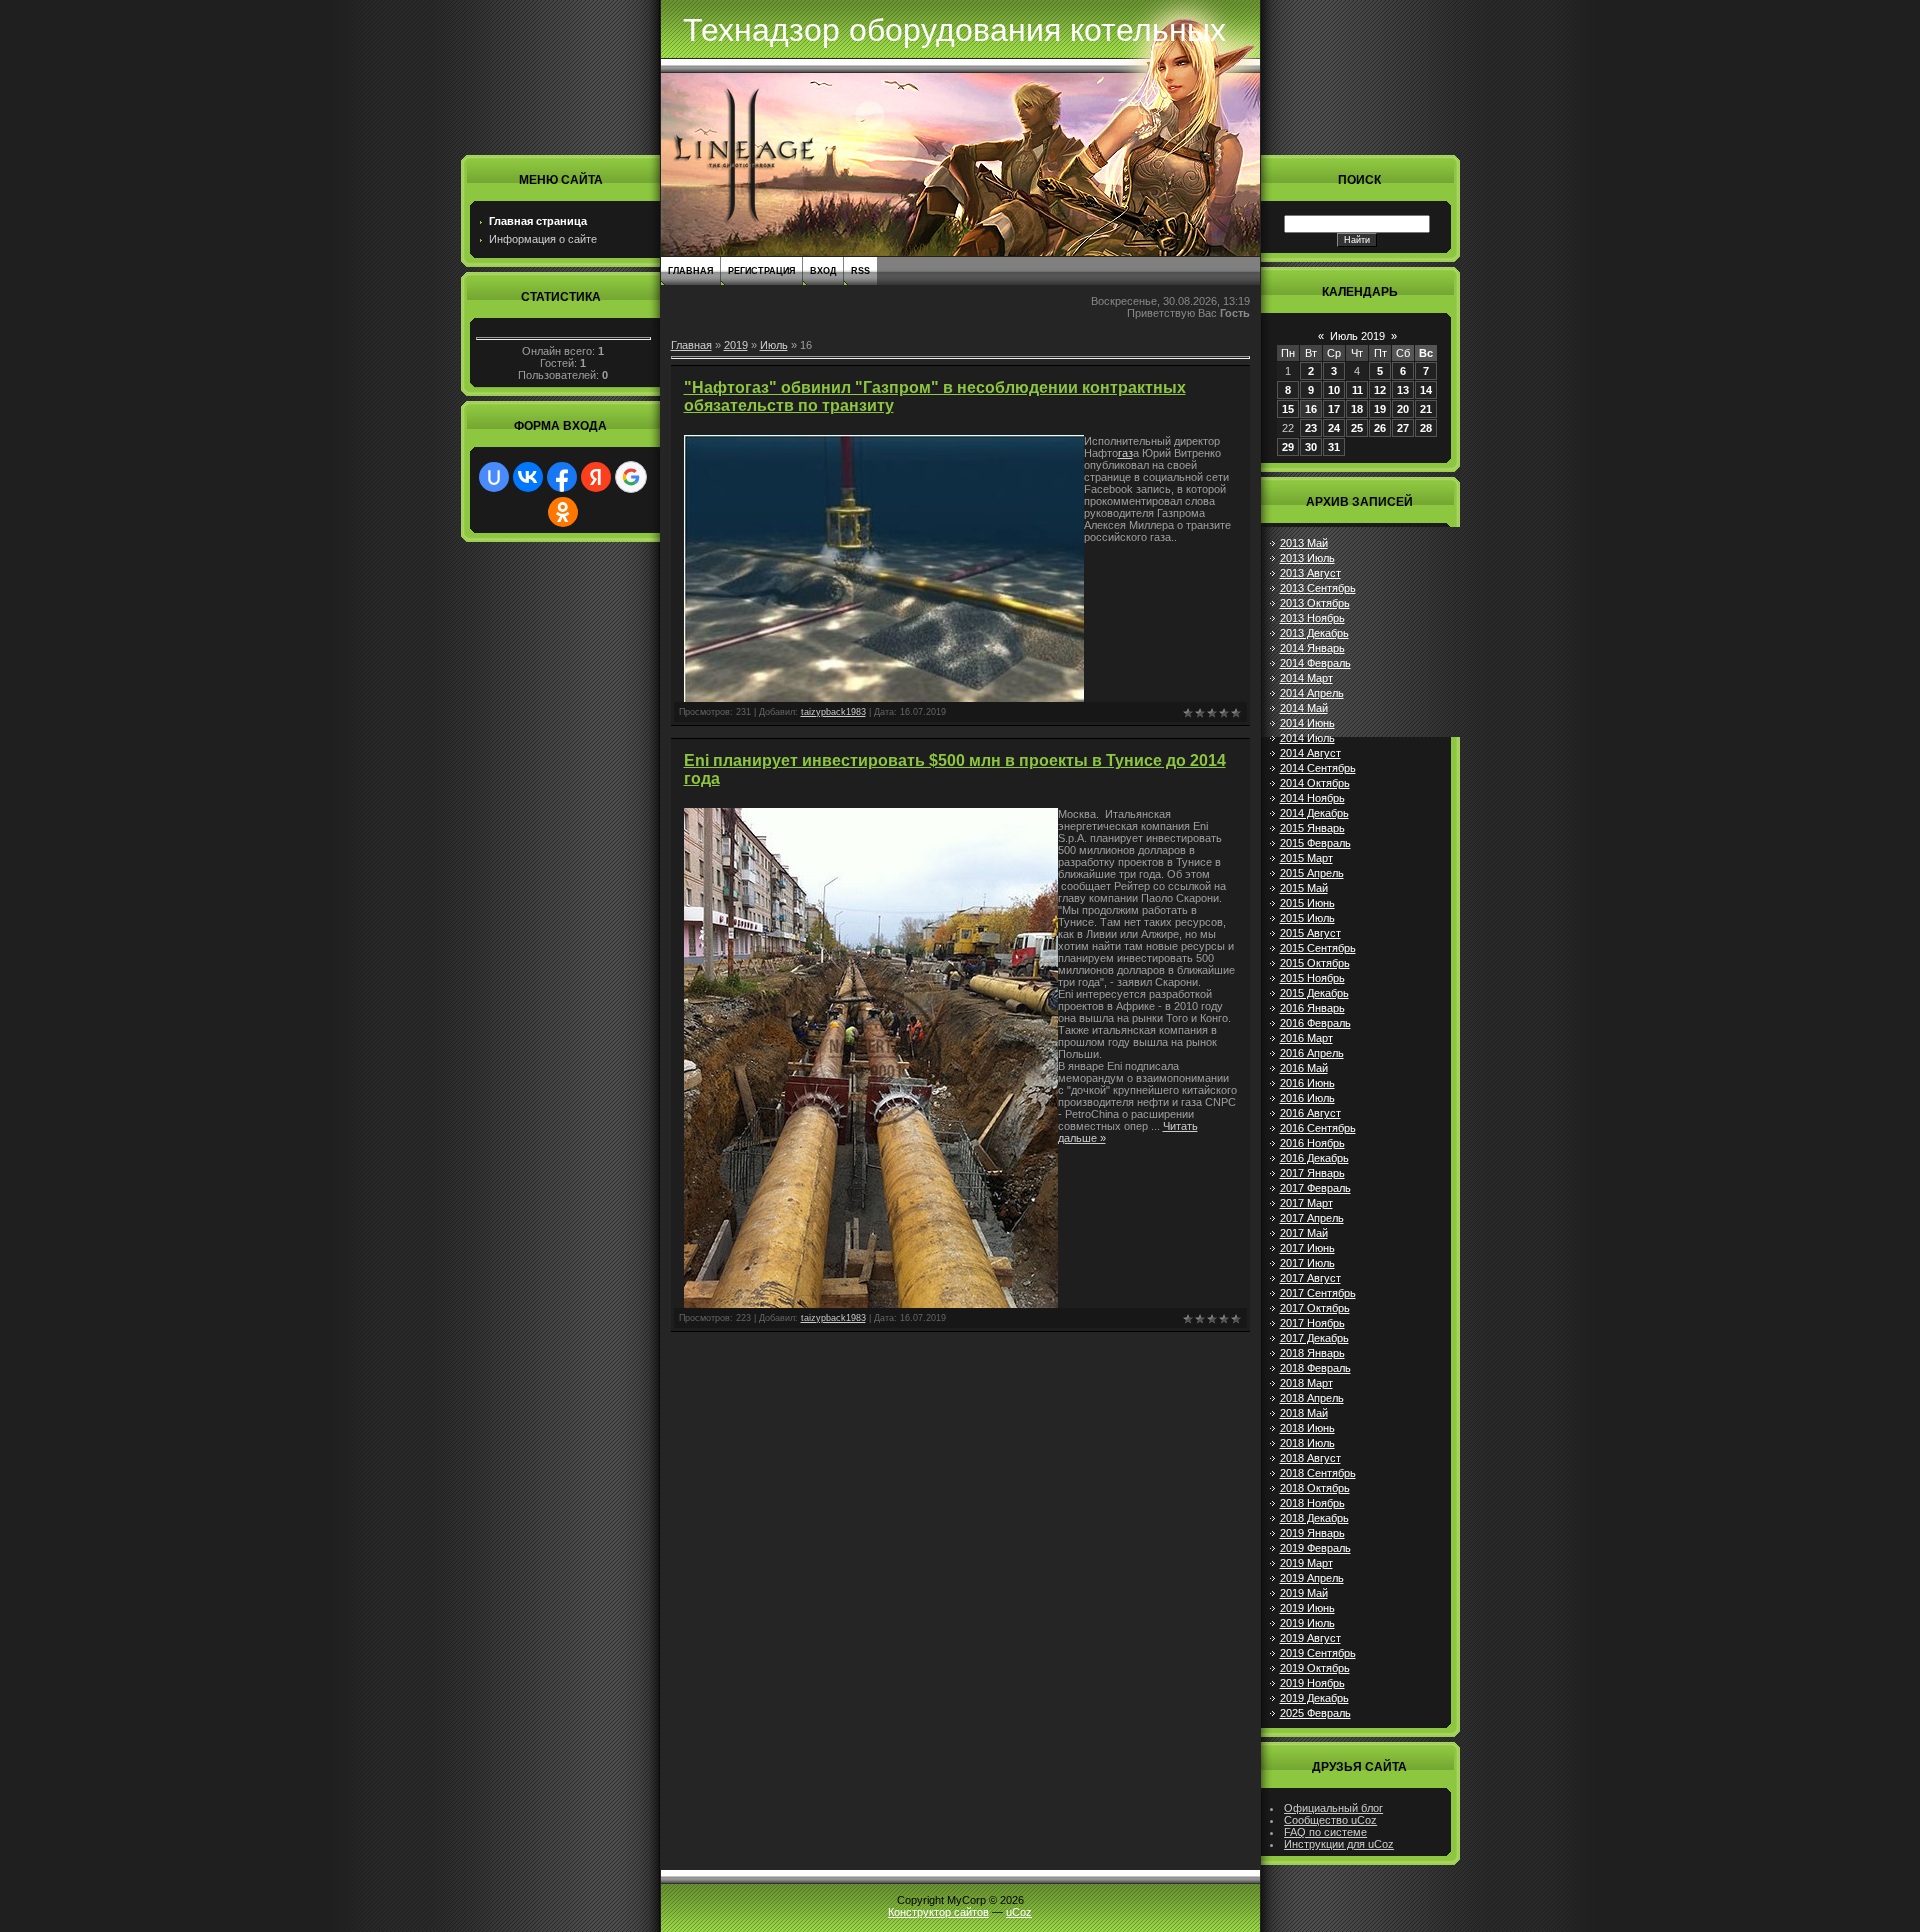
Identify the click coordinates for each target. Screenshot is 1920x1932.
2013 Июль (1307, 558)
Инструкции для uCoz (1339, 1844)
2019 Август (1310, 1638)
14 (1426, 390)
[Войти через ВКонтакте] (528, 477)
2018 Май (1304, 1413)
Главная (690, 271)
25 (1357, 428)
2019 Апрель (1312, 1578)
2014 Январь (1312, 648)
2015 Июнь (1307, 903)
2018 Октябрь (1315, 1488)
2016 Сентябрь (1318, 1128)
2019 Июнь (1307, 1608)
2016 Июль (1307, 1098)
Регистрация (761, 271)
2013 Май (1304, 543)
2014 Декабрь (1314, 813)
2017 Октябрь (1315, 1308)
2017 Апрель (1312, 1218)
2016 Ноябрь (1312, 1143)
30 (1311, 447)
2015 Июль (1307, 918)
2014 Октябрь (1315, 783)
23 (1311, 428)
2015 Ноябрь (1312, 978)
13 (1403, 390)
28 (1426, 428)
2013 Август (1310, 573)
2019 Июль (1307, 1623)
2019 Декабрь (1314, 1698)
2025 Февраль (1315, 1713)
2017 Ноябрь (1312, 1323)
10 (1334, 390)
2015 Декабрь (1314, 993)
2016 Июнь (1307, 1083)
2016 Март (1306, 1038)
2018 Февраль (1315, 1368)
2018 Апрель (1312, 1398)
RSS (860, 271)
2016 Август (1310, 1113)
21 (1426, 409)
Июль (774, 345)
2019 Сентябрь (1318, 1653)
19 (1380, 409)
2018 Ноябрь (1312, 1503)
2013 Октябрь (1315, 603)
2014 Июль (1307, 738)
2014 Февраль (1315, 663)
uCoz (1019, 1912)
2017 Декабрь (1314, 1338)
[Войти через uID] (494, 477)
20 (1403, 409)
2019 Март (1306, 1563)
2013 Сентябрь (1318, 588)
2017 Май (1304, 1233)
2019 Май (1304, 1593)
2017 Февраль (1315, 1188)
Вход (823, 271)
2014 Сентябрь (1318, 768)
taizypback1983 (833, 712)
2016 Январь (1312, 1008)
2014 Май (1304, 708)
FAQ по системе (1325, 1832)
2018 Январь (1312, 1353)
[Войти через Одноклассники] (563, 512)
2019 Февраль (1315, 1548)
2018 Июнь (1307, 1428)
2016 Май (1304, 1068)
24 (1334, 428)
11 (1357, 390)
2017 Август (1310, 1278)
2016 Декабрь (1314, 1158)
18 (1357, 409)
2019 (736, 345)
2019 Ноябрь (1312, 1683)
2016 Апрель (1312, 1053)
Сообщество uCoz (1330, 1820)
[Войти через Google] (631, 477)
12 (1380, 390)
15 (1288, 409)
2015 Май (1304, 888)
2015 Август (1310, 933)
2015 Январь (1312, 828)
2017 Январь (1312, 1173)
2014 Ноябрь (1312, 798)
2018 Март (1306, 1383)
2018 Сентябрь (1318, 1473)
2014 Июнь (1307, 723)
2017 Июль (1307, 1263)
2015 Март (1306, 858)
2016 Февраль (1315, 1023)
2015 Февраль (1315, 843)
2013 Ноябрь (1312, 618)
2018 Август (1310, 1458)
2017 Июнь (1307, 1248)
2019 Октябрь (1315, 1668)
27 (1403, 428)
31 (1334, 447)
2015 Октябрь (1315, 963)
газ (1125, 453)
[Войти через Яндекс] (596, 477)
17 (1334, 409)
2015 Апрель (1312, 873)
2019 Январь (1312, 1533)
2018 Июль (1307, 1443)
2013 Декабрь (1314, 633)
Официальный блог (1333, 1808)
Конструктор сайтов (938, 1912)
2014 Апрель (1312, 693)
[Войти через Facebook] (562, 477)
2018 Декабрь (1314, 1518)
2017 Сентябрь (1318, 1293)
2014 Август (1310, 753)
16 (1311, 409)
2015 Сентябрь (1318, 948)
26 (1380, 428)
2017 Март (1306, 1203)
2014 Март (1306, 678)
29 (1288, 447)
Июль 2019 (1357, 336)
